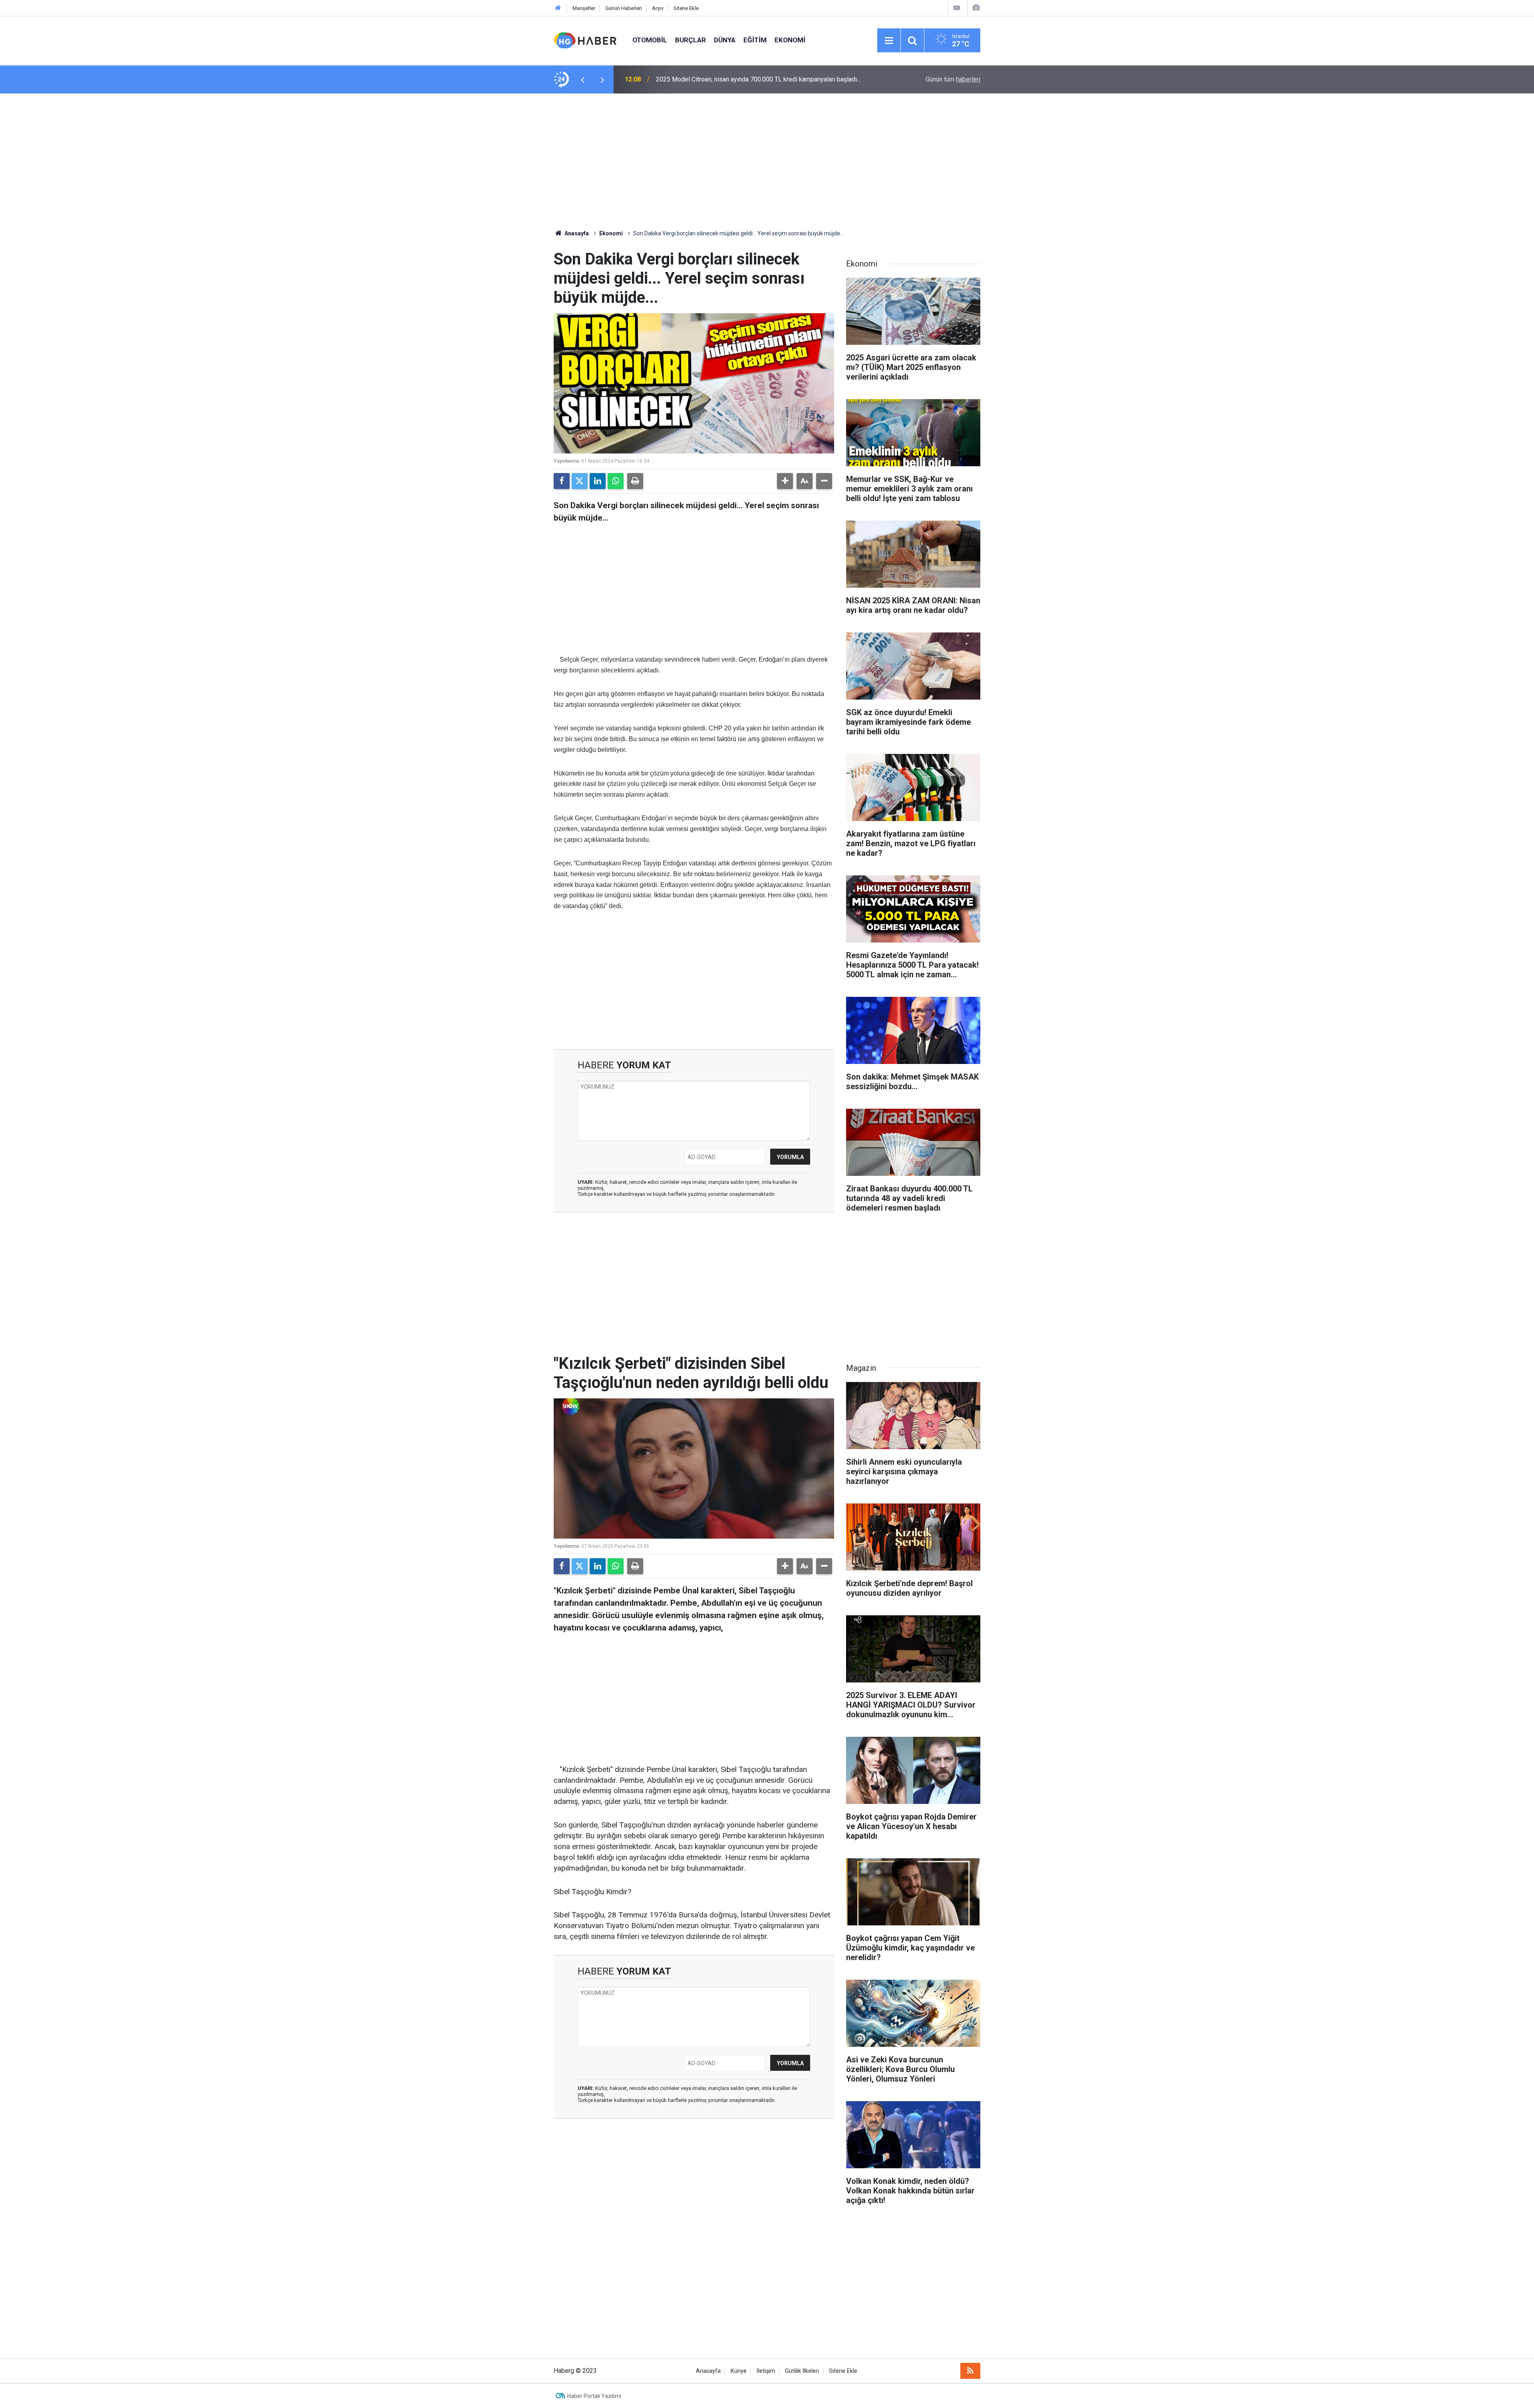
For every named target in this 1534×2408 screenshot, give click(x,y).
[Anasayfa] (558, 8)
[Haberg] (585, 40)
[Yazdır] (635, 481)
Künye (739, 2371)
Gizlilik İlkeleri (802, 2371)
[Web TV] (957, 8)
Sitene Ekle (686, 8)
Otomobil (650, 40)
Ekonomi (790, 40)
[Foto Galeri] (976, 8)
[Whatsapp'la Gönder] (616, 481)
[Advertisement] (767, 161)
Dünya (725, 40)
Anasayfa (576, 233)
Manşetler (584, 8)
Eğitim (755, 40)
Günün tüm (953, 79)
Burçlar (690, 40)
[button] (785, 481)
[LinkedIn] (598, 481)
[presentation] (582, 80)
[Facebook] (562, 481)
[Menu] (889, 41)
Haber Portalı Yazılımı (594, 2396)
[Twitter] (580, 481)
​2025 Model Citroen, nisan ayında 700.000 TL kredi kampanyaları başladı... (758, 79)
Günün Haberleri (624, 8)
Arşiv (658, 8)
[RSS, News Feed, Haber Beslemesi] (970, 2371)
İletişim (766, 2371)
